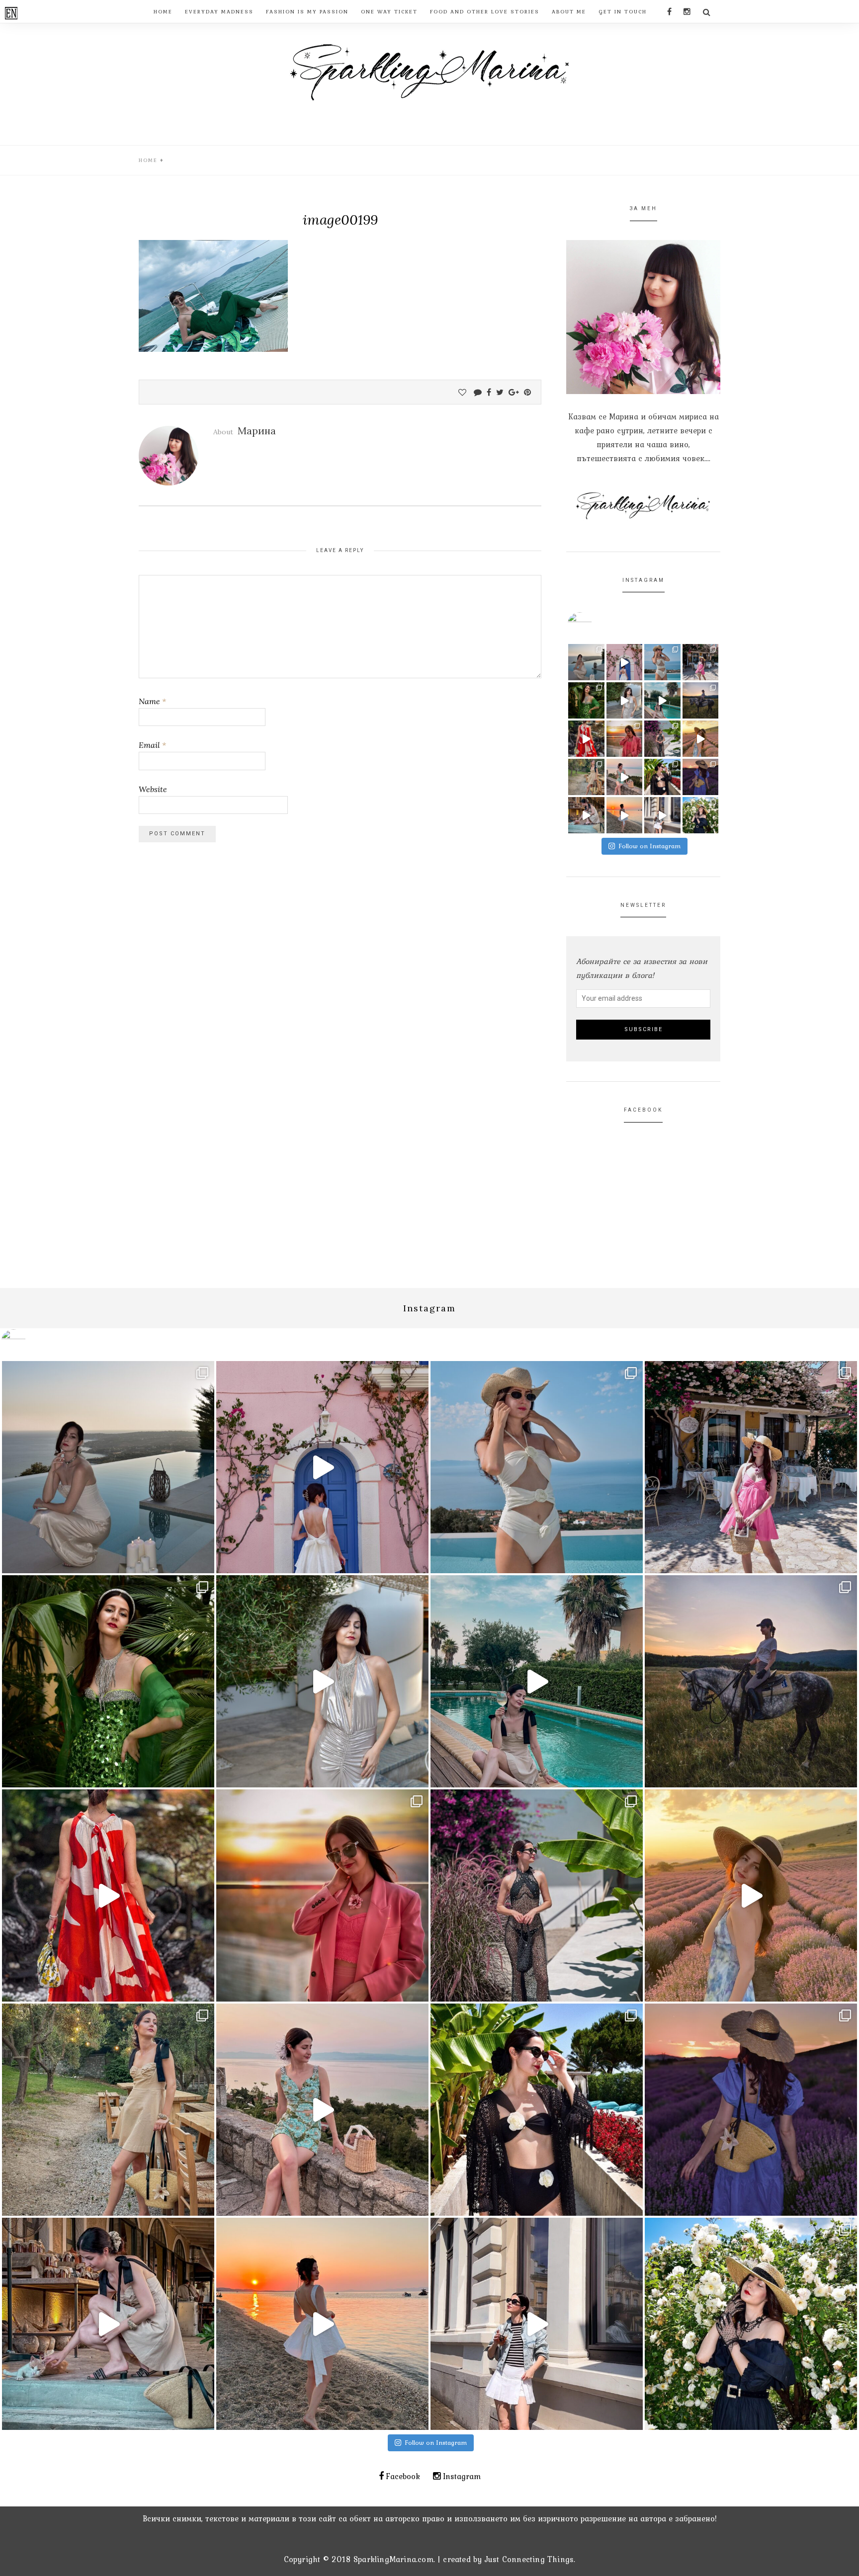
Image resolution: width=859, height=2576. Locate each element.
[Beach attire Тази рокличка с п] (662, 739)
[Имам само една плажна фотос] (662, 777)
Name (152, 701)
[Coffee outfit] (662, 815)
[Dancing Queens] (662, 700)
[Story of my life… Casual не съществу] (625, 700)
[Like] (462, 392)
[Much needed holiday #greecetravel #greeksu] (625, 815)
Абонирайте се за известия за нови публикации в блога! (642, 968)
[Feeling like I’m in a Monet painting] (701, 815)
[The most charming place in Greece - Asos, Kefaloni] (625, 662)
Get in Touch (623, 11)
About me (569, 11)
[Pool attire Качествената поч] (662, 662)
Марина (257, 431)
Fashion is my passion (307, 11)
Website (153, 789)
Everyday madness (219, 11)
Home (148, 160)
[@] (595, 625)
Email (152, 745)
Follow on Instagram (650, 846)
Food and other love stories (485, 11)
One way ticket (389, 11)
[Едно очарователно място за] (586, 815)
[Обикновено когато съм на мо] (586, 777)
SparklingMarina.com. (394, 2559)
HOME (163, 11)
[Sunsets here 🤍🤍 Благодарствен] (586, 662)
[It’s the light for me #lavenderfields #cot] (701, 739)
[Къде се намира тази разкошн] (586, 739)
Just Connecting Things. (530, 2559)
